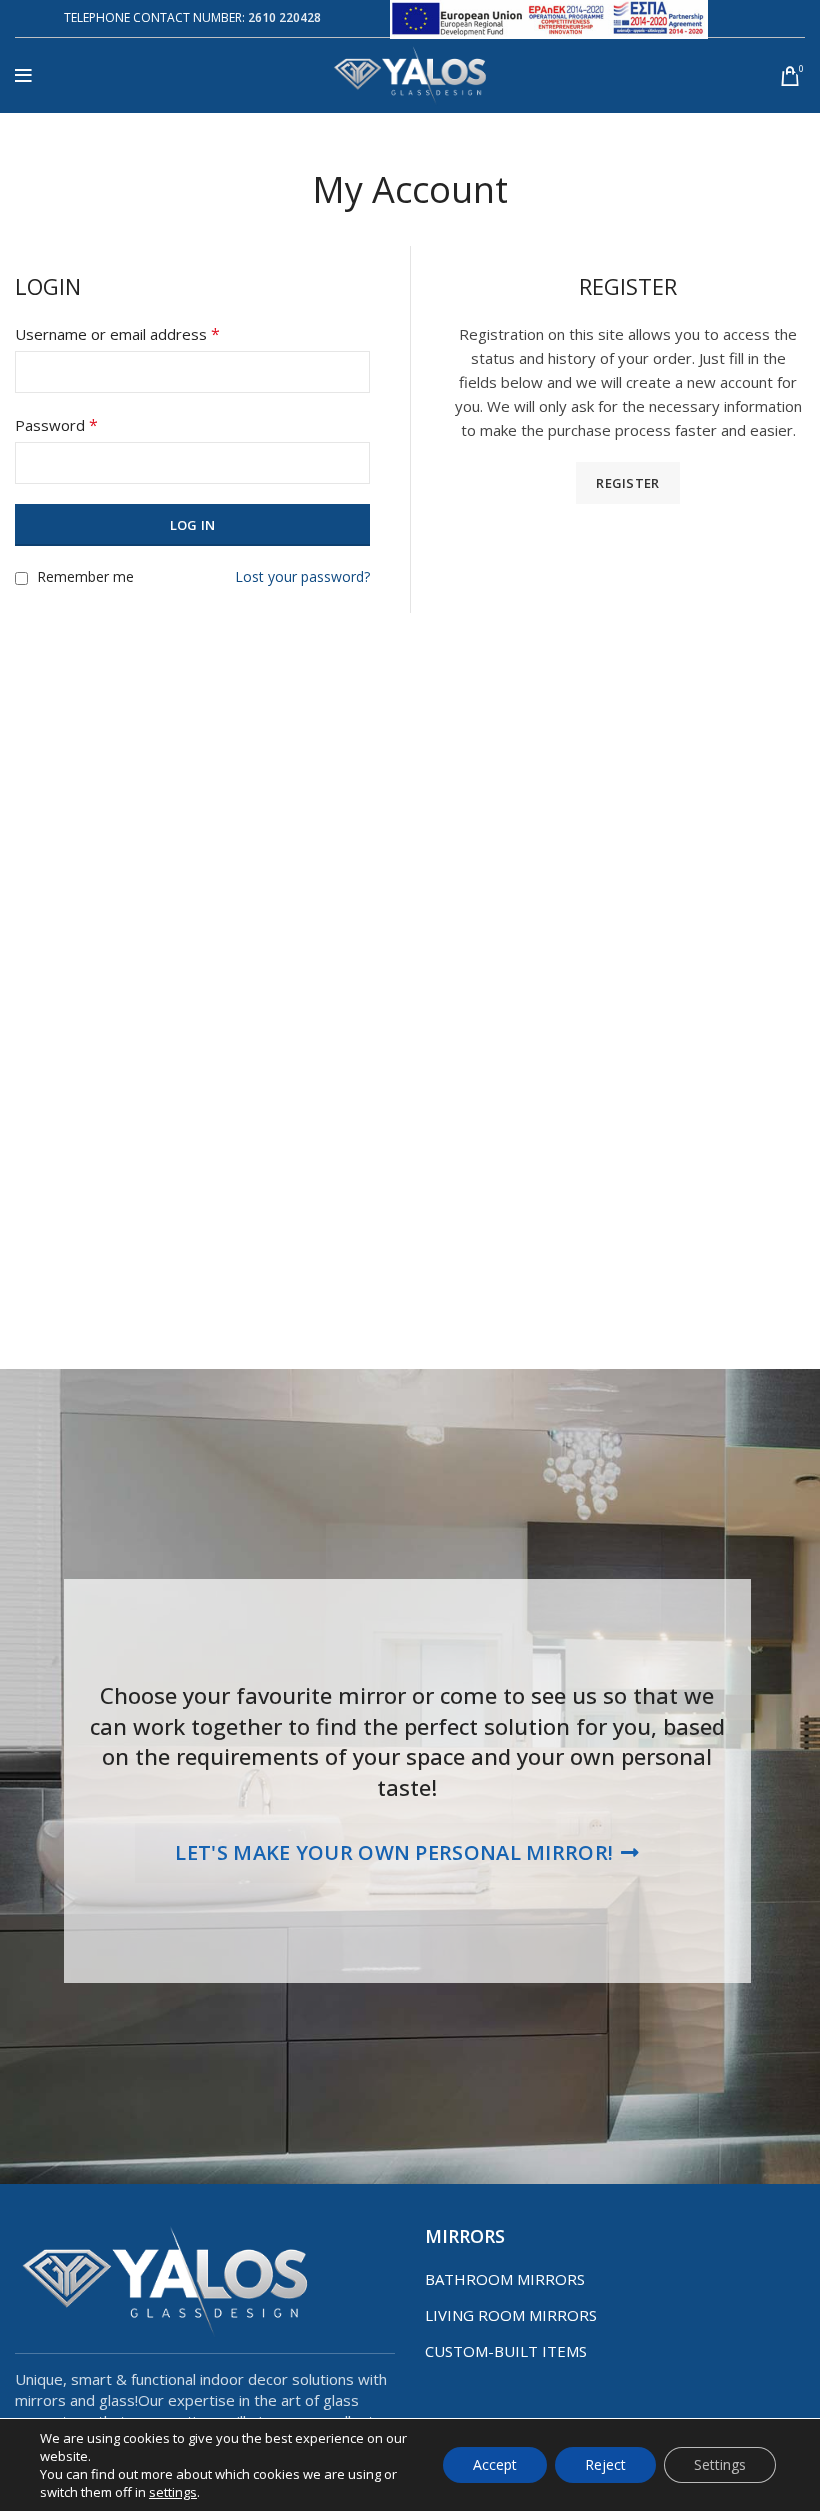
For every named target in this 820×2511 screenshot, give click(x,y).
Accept (495, 2464)
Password (56, 425)
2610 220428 (284, 17)
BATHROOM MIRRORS (505, 2279)
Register (627, 483)
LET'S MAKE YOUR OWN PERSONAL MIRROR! (394, 1852)
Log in (193, 525)
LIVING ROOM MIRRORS (511, 2315)
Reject (605, 2464)
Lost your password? (302, 576)
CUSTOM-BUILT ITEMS (506, 2351)
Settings (720, 2464)
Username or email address (117, 334)
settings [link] (173, 2492)
